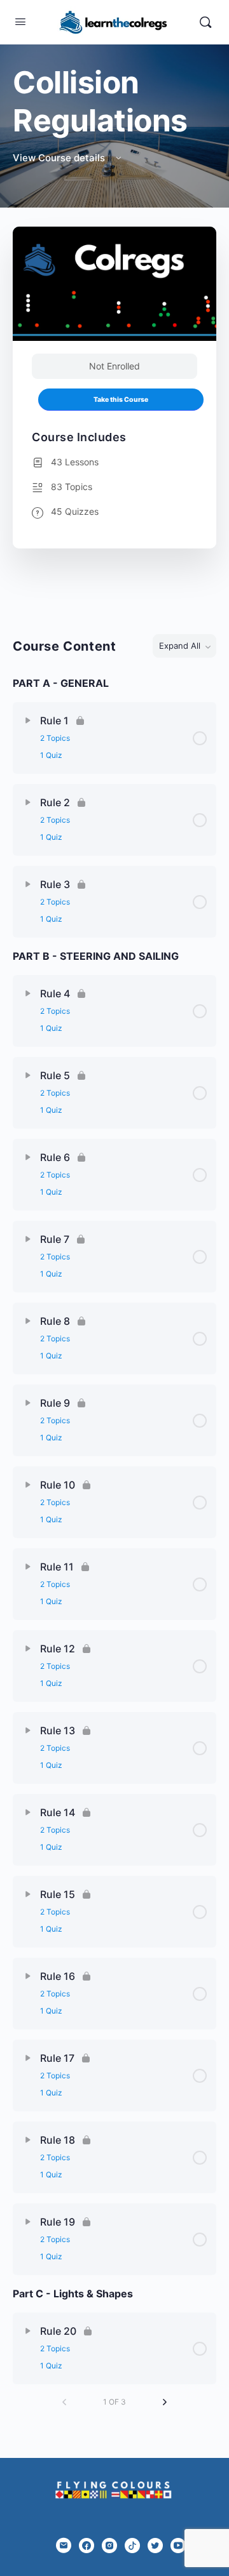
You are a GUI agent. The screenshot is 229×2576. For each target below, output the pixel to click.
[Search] (205, 22)
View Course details (60, 158)
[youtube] (178, 2546)
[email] (64, 2546)
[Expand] (28, 720)
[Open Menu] (20, 21)
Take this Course (121, 400)
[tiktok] (132, 2546)
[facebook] (87, 2546)
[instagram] (109, 2546)
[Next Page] (165, 2402)
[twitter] (155, 2546)
